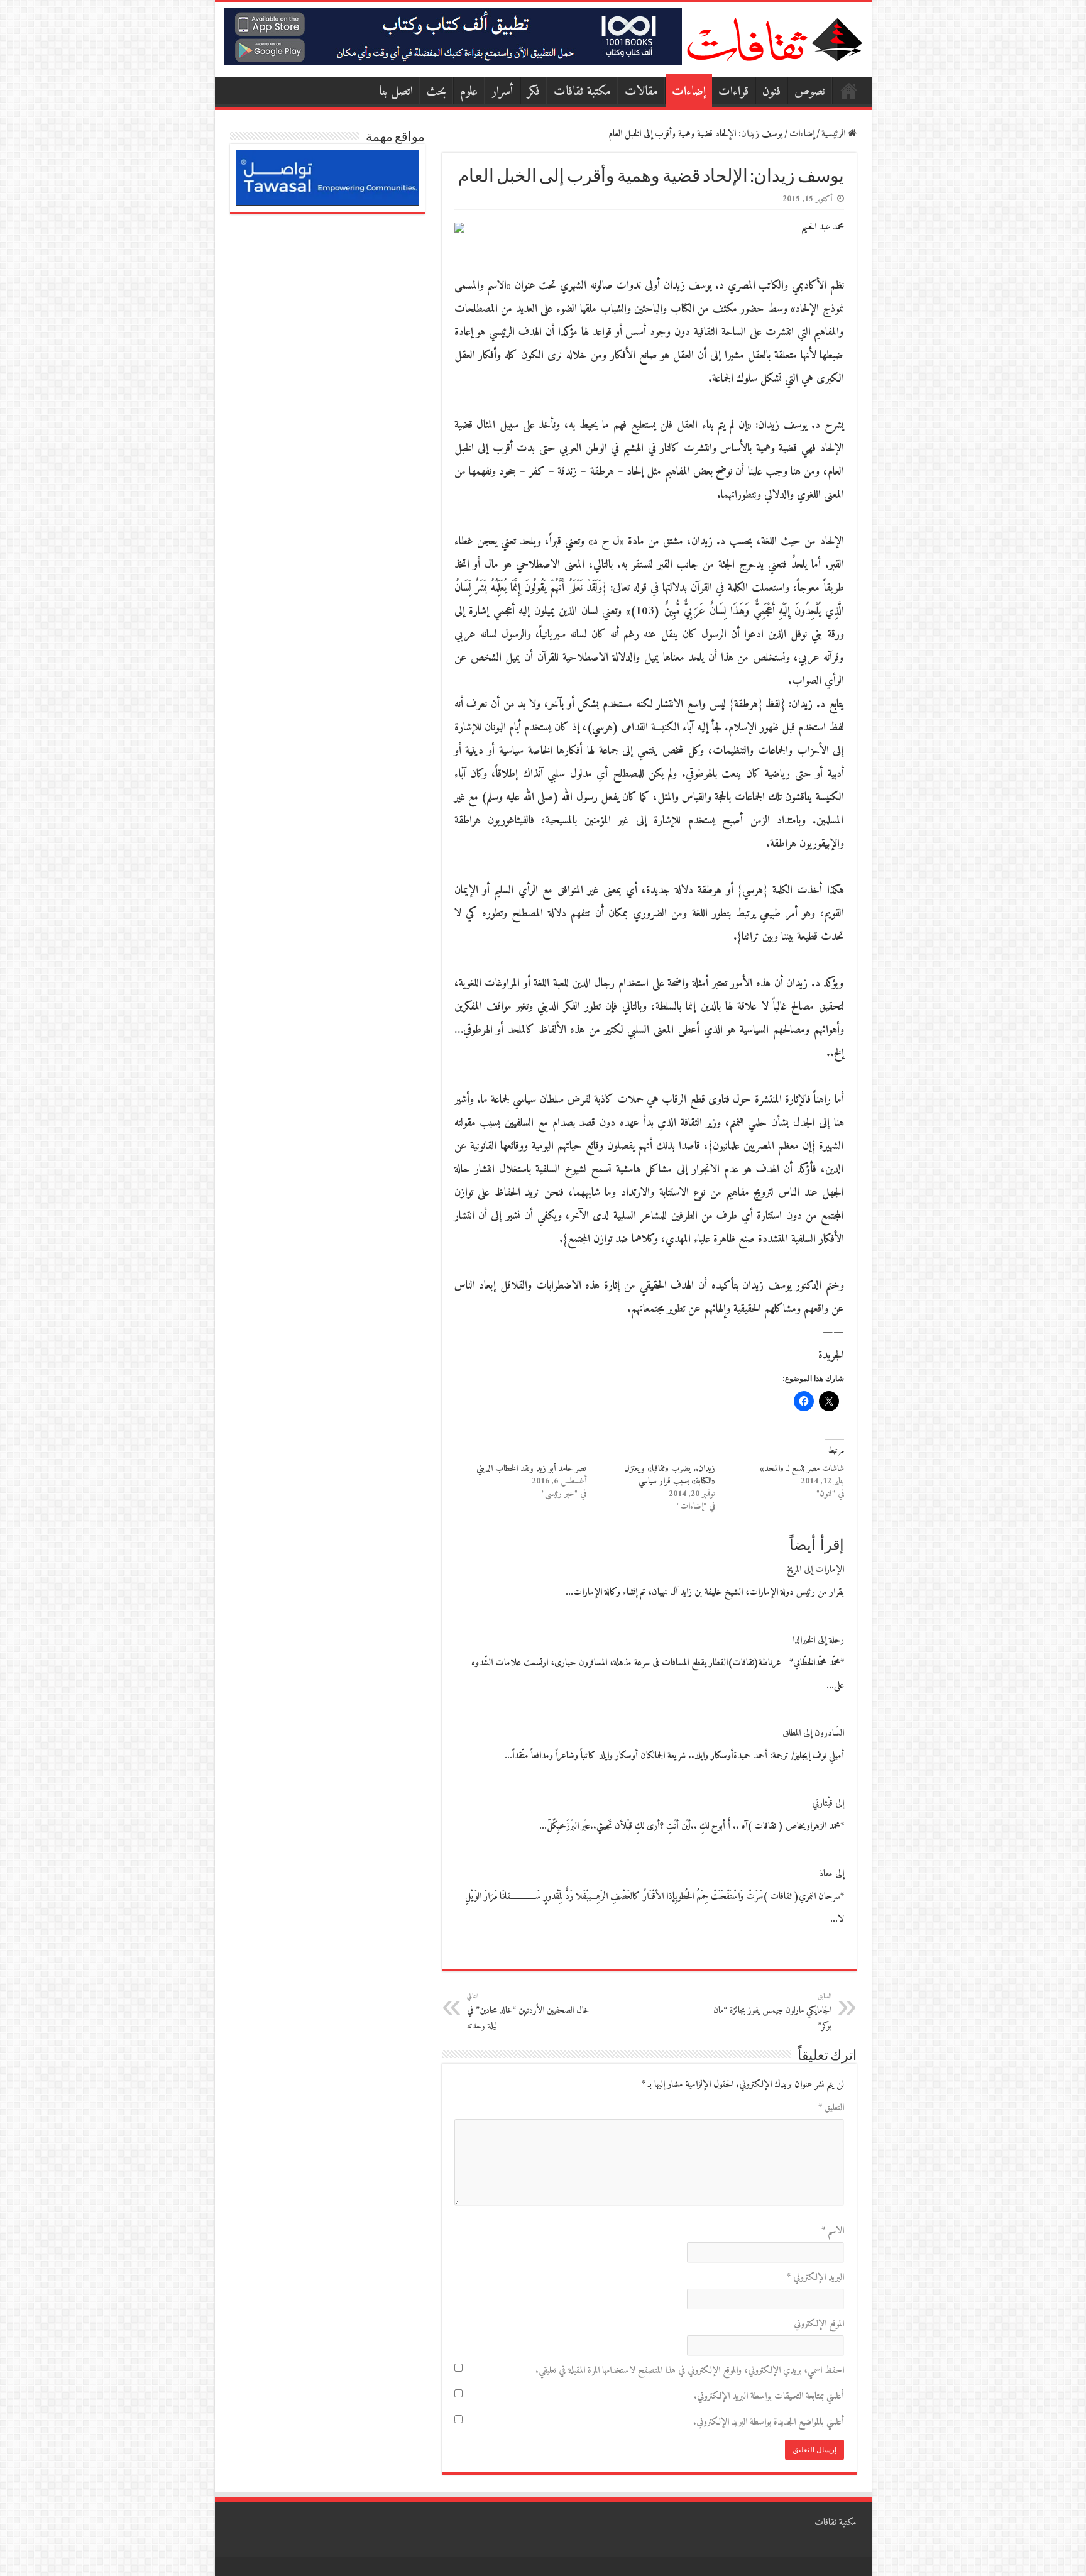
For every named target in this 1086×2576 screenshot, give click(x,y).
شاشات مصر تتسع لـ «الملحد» (802, 1469)
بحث (436, 92)
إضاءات (689, 92)
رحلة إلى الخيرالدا (818, 1640)
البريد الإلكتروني (815, 2278)
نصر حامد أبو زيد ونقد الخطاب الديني (531, 1469)
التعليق (831, 2108)
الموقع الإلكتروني (819, 2324)
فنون (771, 92)
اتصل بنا (396, 92)
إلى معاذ (831, 1874)
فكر (534, 92)
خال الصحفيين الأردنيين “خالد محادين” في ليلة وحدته (528, 2012)
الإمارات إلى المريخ (815, 1570)
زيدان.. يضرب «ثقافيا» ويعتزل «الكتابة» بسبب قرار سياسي (670, 1475)
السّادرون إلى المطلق (813, 1733)
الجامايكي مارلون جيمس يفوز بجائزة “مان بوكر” (772, 2012)
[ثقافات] (774, 37)
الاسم (833, 2231)
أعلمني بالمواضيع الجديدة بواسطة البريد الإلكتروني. (769, 2422)
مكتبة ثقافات (582, 92)
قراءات (733, 92)
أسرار (502, 92)
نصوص (810, 92)
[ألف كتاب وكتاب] (453, 36)
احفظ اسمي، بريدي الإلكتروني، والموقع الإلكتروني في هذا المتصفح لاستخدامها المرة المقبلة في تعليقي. (690, 2371)
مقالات (641, 92)
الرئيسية (849, 91)
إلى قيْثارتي (828, 1804)
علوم (469, 92)
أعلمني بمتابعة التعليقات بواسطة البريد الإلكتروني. (769, 2397)
